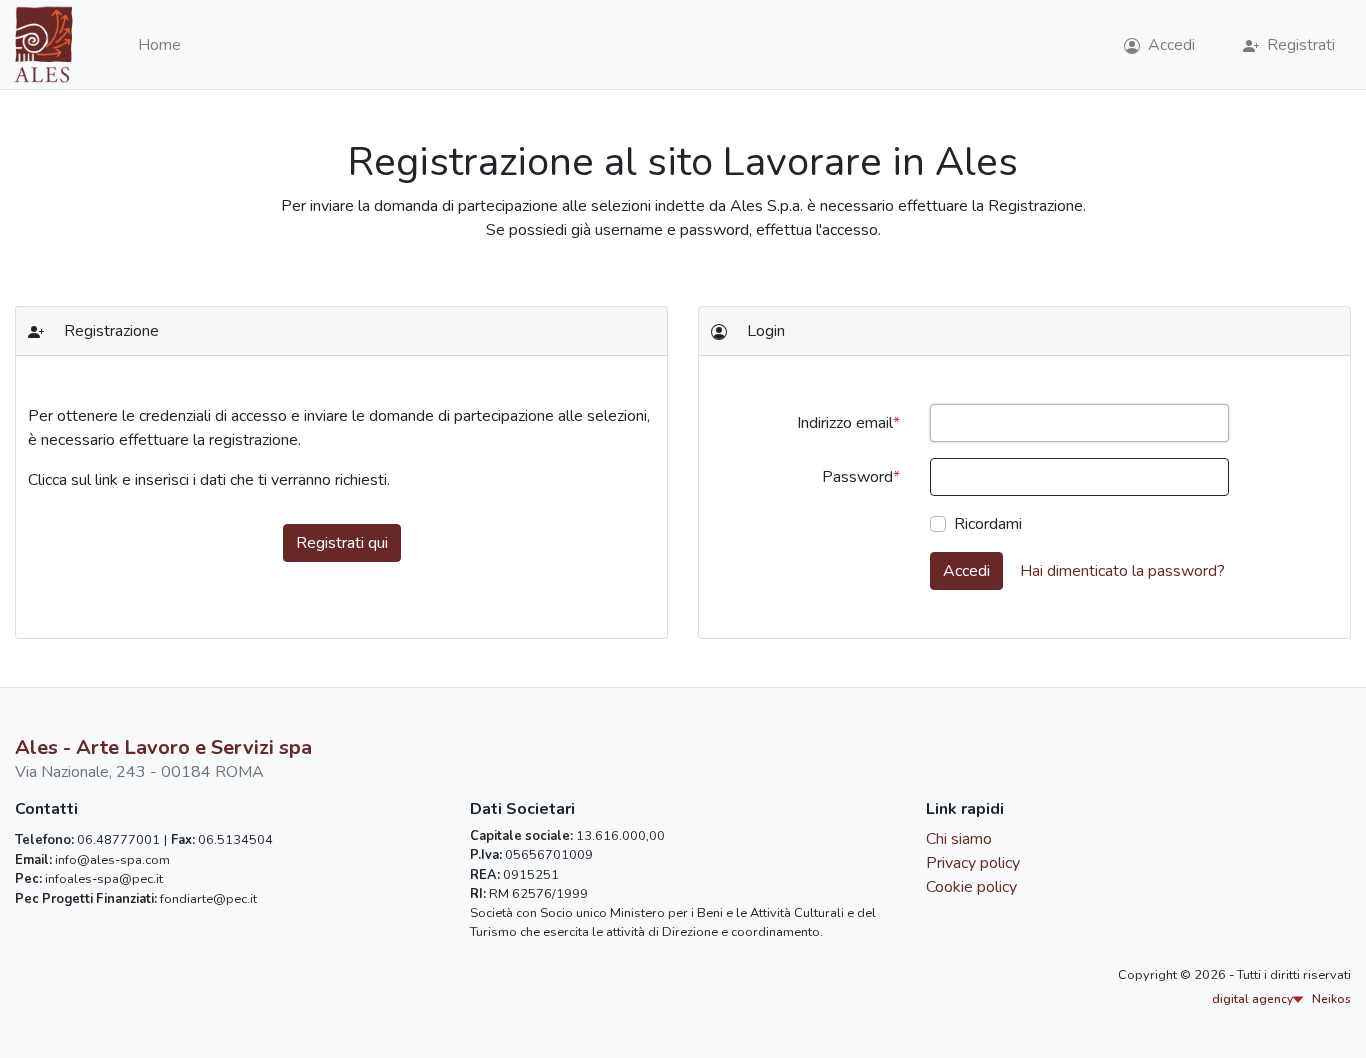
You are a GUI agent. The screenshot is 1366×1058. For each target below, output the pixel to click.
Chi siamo (959, 839)
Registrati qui (342, 543)
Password (857, 477)
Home (159, 45)
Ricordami (988, 524)
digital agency (1281, 999)
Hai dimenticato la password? (1122, 571)
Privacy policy (973, 863)
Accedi (966, 571)
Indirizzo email (845, 423)
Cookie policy (971, 887)
